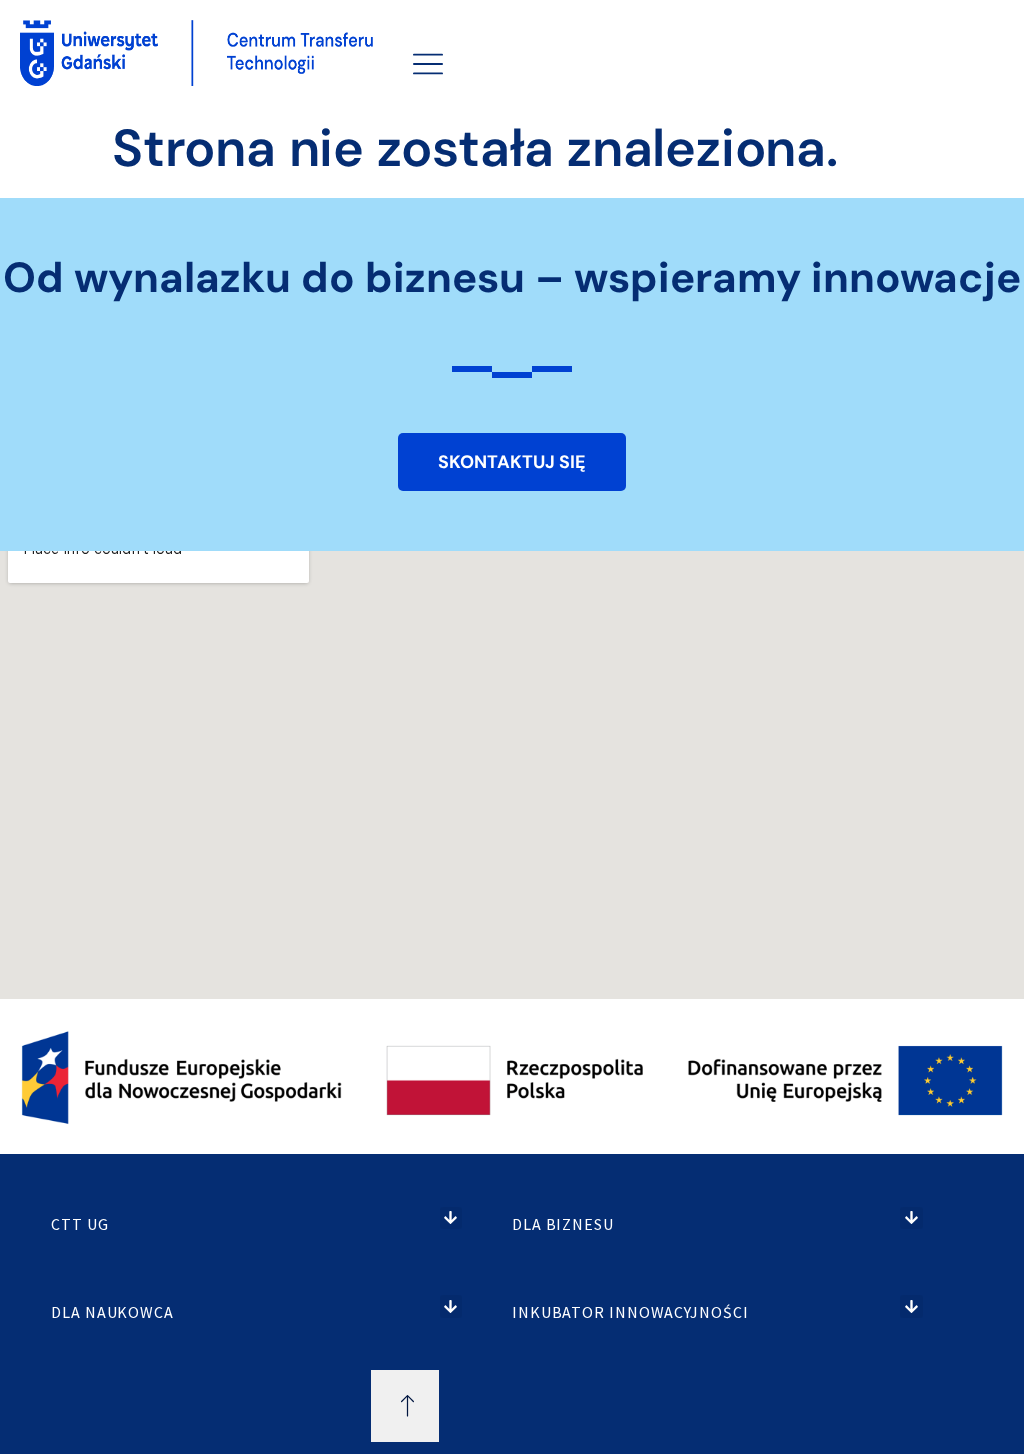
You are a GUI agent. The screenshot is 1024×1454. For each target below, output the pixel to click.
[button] (451, 1218)
